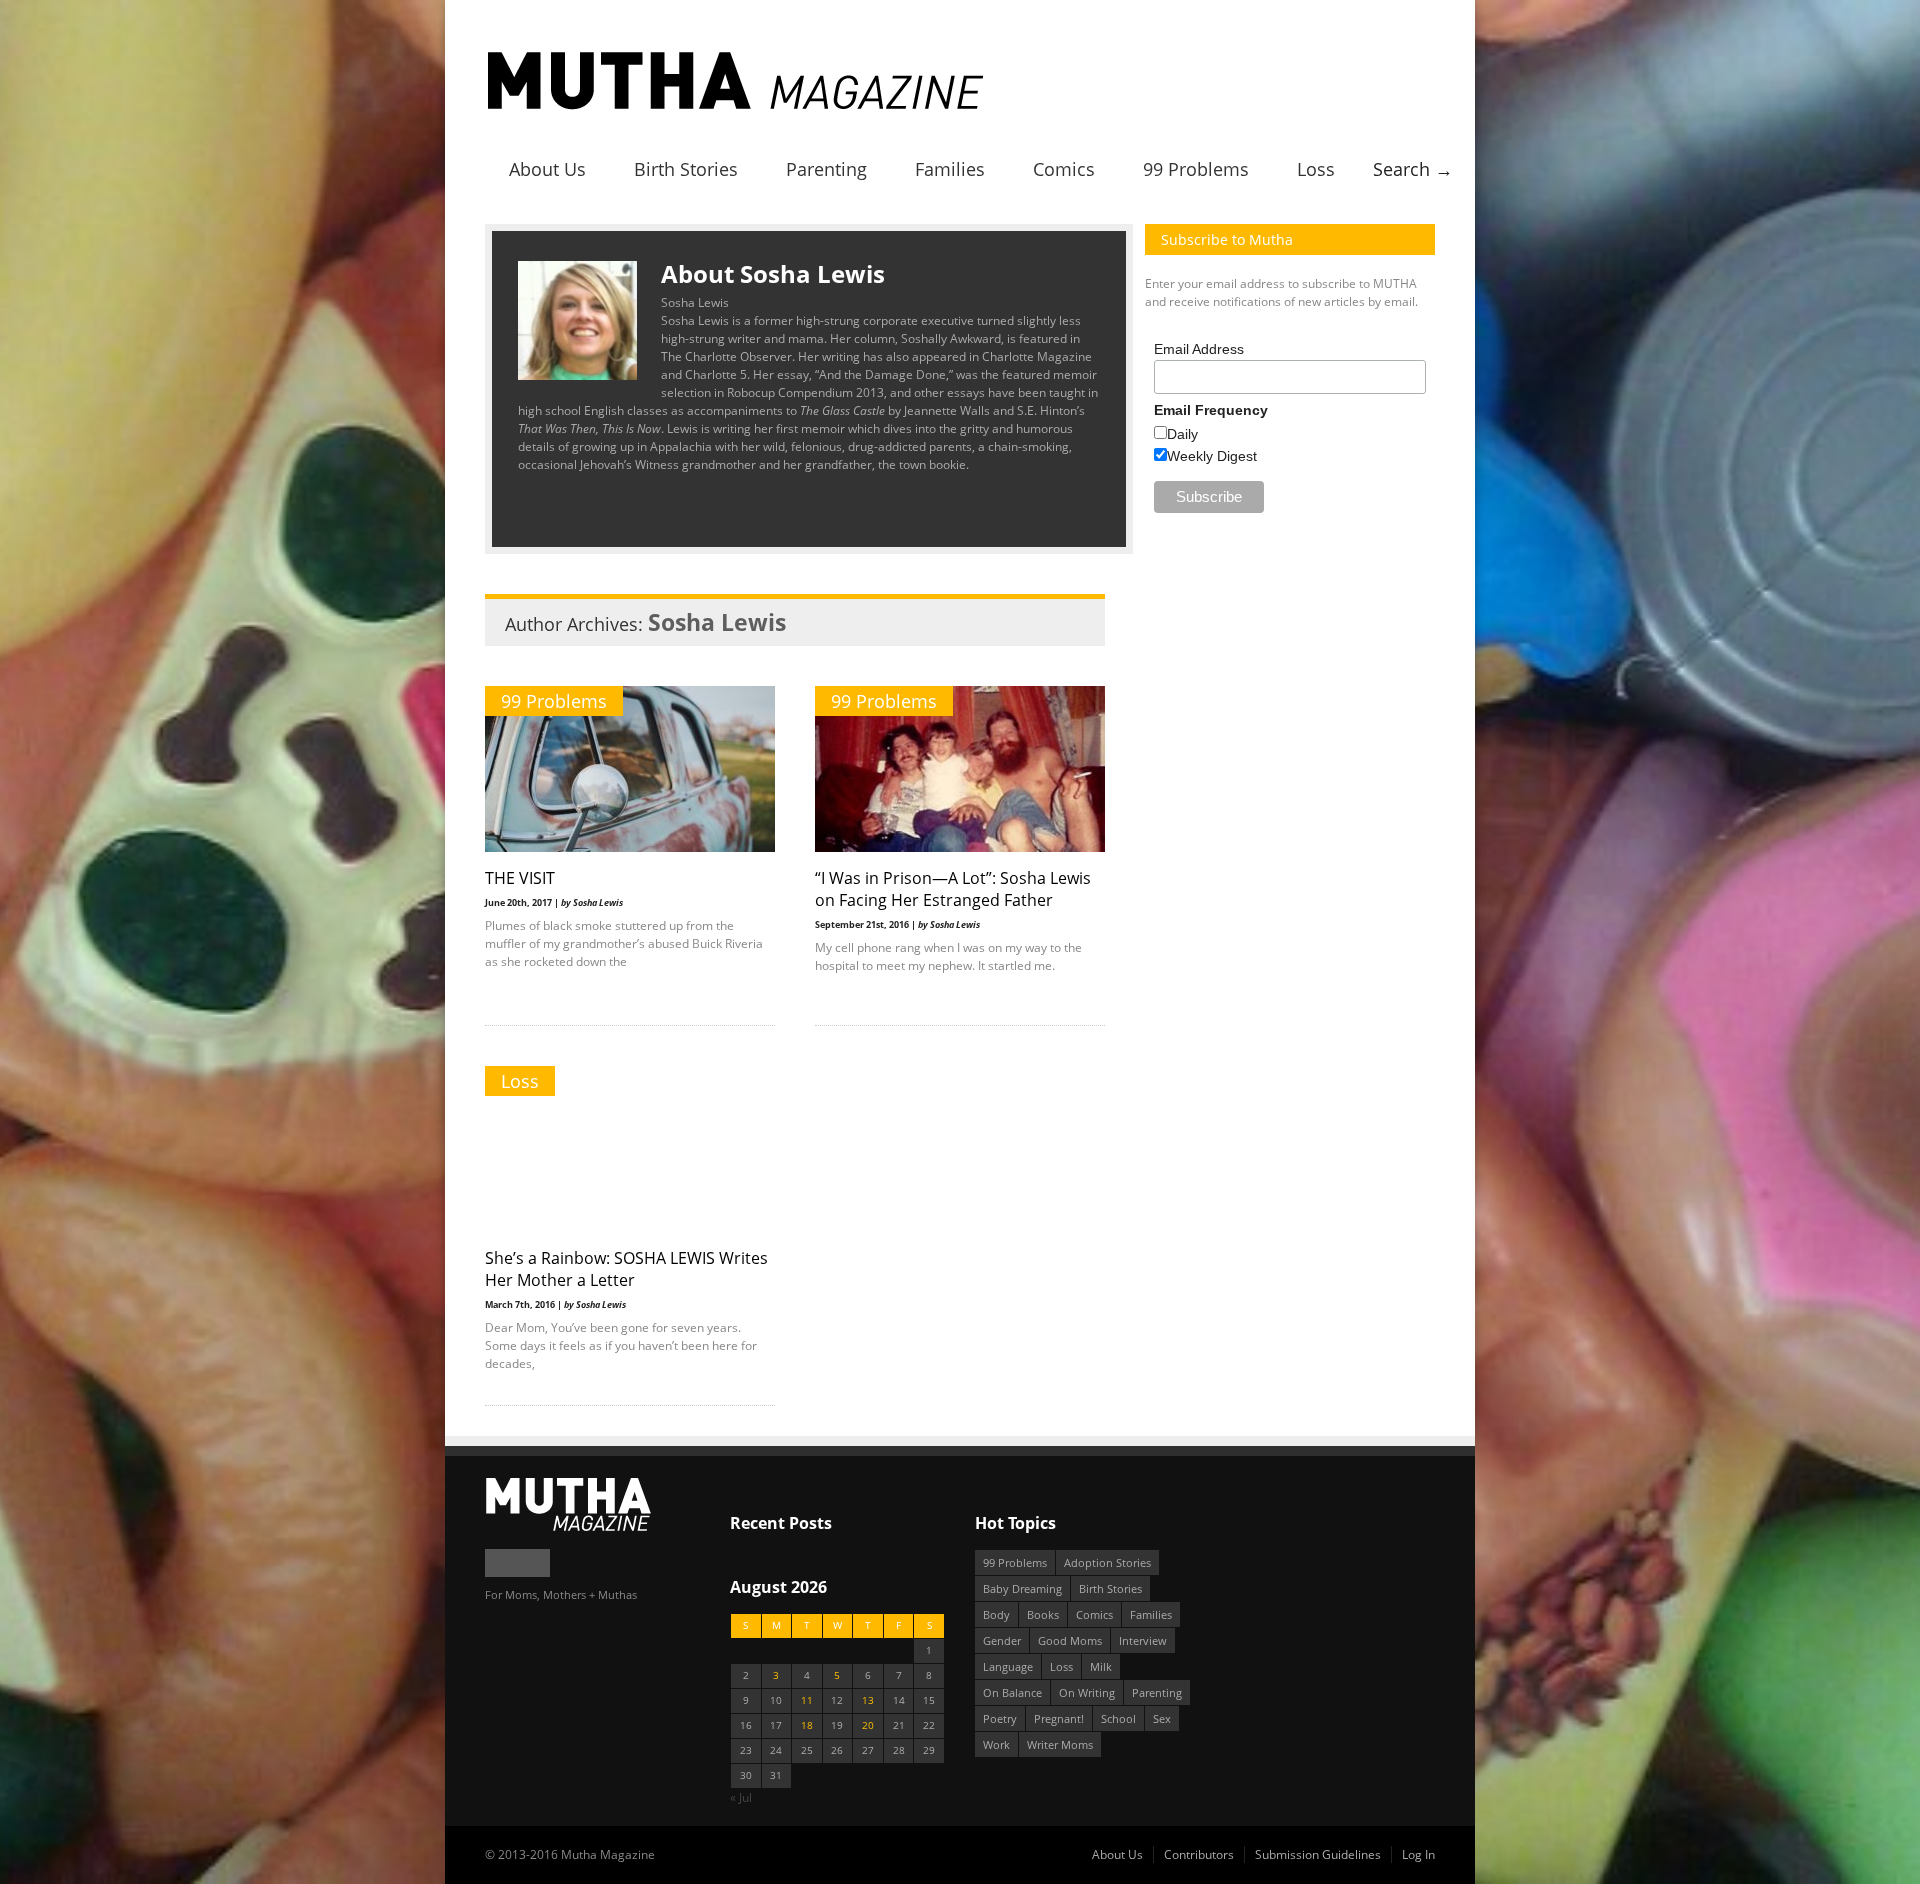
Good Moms (1070, 1640)
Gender (1002, 1640)
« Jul (741, 1797)
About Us (547, 169)
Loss (1316, 169)
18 (807, 1725)
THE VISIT (520, 878)
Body (996, 1614)
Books (1043, 1614)
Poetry (1000, 1718)
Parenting (826, 169)
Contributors (1199, 1854)
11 (807, 1700)
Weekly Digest (1212, 456)
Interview (1143, 1640)
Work (996, 1744)
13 (868, 1700)
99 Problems (1196, 169)
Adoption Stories (1107, 1562)
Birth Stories (686, 169)
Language (1008, 1666)
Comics (1064, 169)
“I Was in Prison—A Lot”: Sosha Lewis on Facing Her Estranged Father (953, 889)
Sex (1162, 1718)
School (1118, 1718)
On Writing (1087, 1692)
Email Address (1199, 349)
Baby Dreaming (1022, 1588)
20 (868, 1725)
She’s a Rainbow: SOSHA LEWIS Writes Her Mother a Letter (626, 1269)
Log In (1418, 1854)
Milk (1101, 1666)
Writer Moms (1060, 1744)
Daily (1182, 434)
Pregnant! (1059, 1718)
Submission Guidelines (1318, 1854)
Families (950, 169)
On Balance (1012, 1692)
